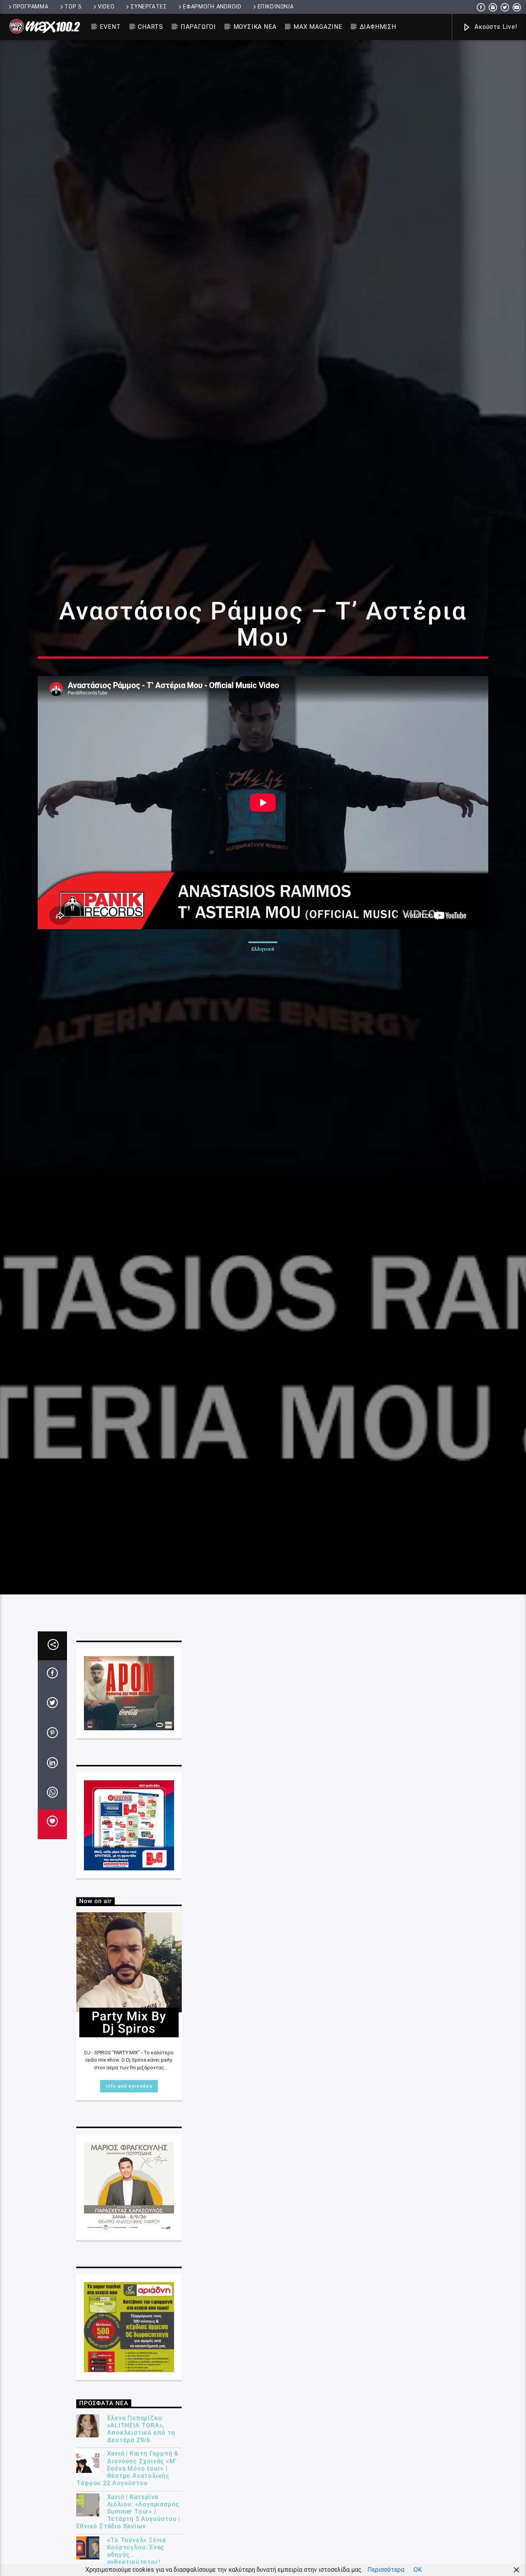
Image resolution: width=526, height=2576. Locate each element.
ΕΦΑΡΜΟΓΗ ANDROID (212, 7)
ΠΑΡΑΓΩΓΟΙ (198, 27)
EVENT (110, 27)
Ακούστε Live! (495, 27)
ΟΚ (418, 2570)
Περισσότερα (386, 2570)
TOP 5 (73, 7)
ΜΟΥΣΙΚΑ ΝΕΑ (255, 27)
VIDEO (106, 7)
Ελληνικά (263, 1017)
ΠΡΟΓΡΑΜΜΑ (31, 7)
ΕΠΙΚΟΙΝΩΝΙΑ (276, 7)
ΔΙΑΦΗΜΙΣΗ (378, 27)
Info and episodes (129, 2234)
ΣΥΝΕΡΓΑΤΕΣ (149, 7)
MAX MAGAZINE (318, 27)
